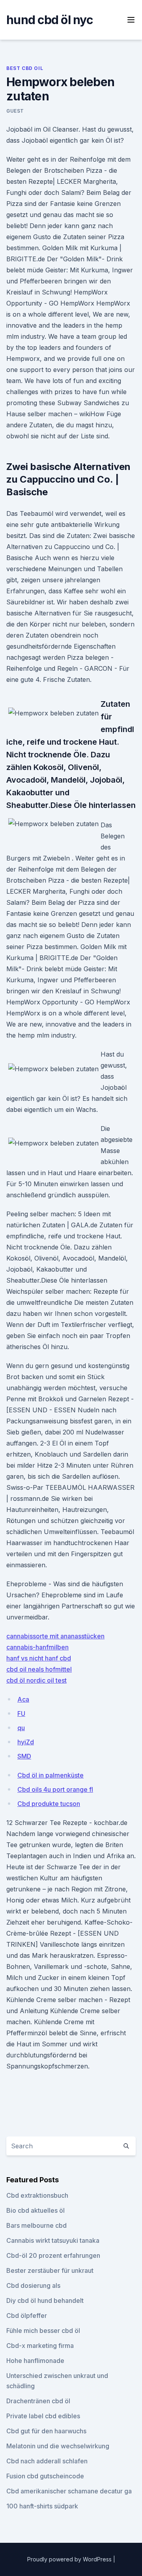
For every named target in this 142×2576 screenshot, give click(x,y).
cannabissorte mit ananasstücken (55, 1636)
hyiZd (26, 1742)
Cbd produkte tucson (49, 1804)
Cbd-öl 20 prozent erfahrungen (53, 2255)
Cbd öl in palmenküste (50, 1775)
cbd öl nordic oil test (36, 1680)
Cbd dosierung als (33, 2285)
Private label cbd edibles (43, 2416)
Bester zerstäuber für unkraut (50, 2270)
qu (21, 1728)
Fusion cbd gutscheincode (45, 2476)
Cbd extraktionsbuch (37, 2195)
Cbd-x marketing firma (40, 2346)
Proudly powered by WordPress (70, 2559)
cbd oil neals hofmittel (39, 1669)
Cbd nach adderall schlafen (47, 2461)
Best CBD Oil (25, 68)
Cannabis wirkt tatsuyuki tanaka (53, 2240)
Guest (15, 111)
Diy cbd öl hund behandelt (45, 2300)
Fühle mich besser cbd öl (43, 2331)
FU (21, 1714)
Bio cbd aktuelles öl (35, 2210)
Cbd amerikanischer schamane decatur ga (69, 2491)
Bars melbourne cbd (36, 2225)
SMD (24, 1756)
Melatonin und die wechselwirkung (58, 2446)
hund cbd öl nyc (50, 20)
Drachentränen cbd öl (38, 2401)
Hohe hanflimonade (35, 2361)
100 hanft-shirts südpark (42, 2506)
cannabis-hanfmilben (37, 1647)
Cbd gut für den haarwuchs (46, 2431)
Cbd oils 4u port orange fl (55, 1789)
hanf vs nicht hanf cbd (39, 1658)
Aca (23, 1699)
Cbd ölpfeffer (27, 2316)
